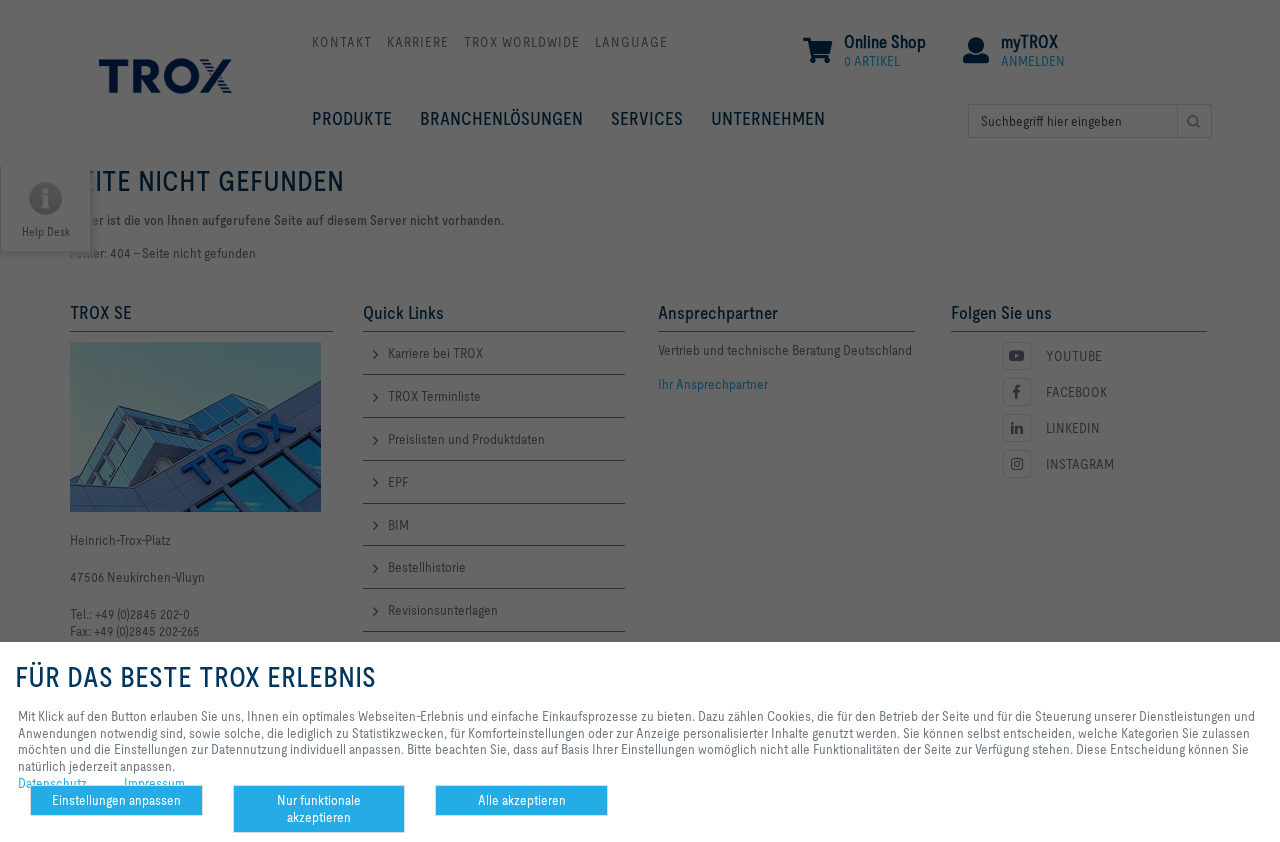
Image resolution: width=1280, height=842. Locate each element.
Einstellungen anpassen (116, 800)
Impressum (154, 783)
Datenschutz (52, 783)
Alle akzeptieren (522, 800)
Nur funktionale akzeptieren (319, 808)
